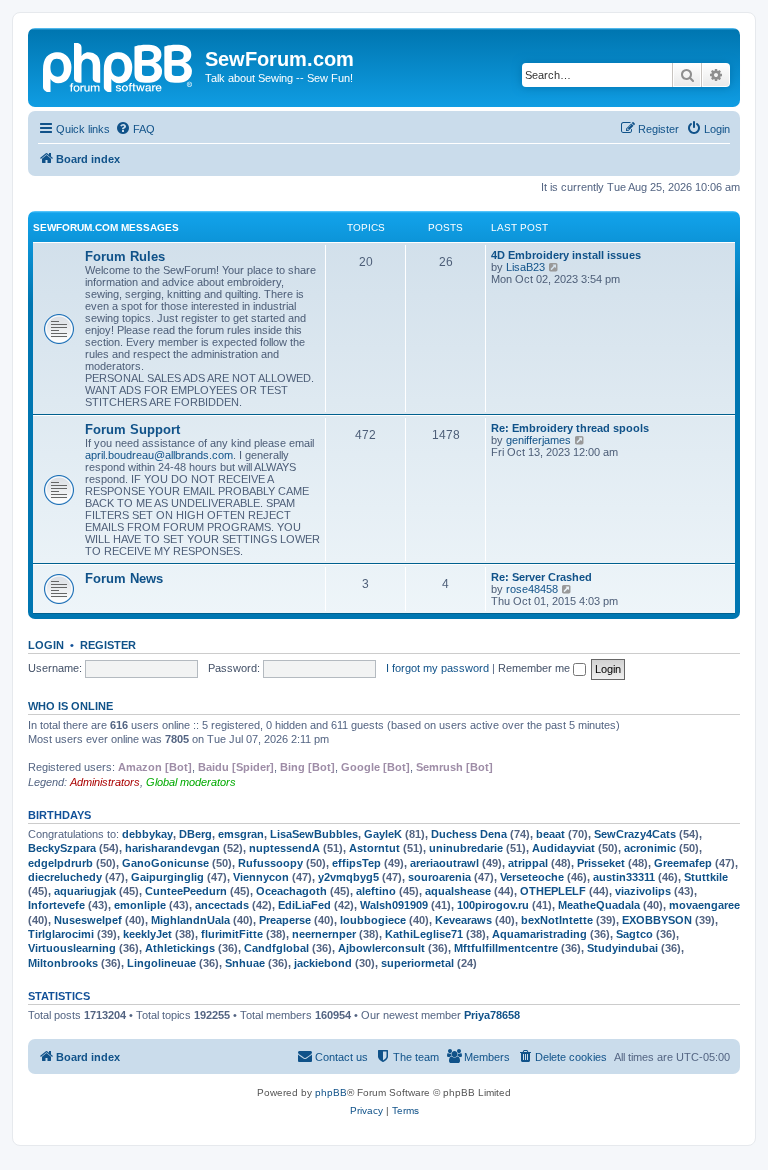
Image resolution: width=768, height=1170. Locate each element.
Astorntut (374, 848)
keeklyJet (147, 934)
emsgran (241, 834)
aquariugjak (85, 891)
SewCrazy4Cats (635, 834)
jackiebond (323, 963)
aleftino (376, 891)
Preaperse (285, 920)
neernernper (324, 934)
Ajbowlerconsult (381, 948)
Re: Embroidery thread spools (570, 428)
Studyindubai (622, 948)
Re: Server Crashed (541, 577)
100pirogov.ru (493, 905)
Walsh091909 (394, 905)
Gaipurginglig (167, 877)
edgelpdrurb (60, 863)
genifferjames (538, 440)
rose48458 (532, 589)
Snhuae (245, 963)
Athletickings (180, 948)
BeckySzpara (62, 848)
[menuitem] (135, 129)
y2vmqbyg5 (348, 877)
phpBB (331, 1092)
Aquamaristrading (539, 934)
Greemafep (683, 863)
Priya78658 (492, 1015)
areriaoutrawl (444, 863)
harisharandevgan (172, 848)
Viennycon (261, 877)
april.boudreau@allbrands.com (159, 455)
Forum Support (132, 429)
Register (108, 645)
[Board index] (119, 65)
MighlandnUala (190, 920)
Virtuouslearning (72, 948)
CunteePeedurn (186, 891)
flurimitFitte (232, 934)
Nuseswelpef (88, 920)
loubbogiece (373, 920)
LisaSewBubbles (314, 834)
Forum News (124, 578)
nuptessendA (284, 848)
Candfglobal (276, 948)
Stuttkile (706, 877)
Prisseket (601, 863)
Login (46, 645)
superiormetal (417, 963)
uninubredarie (466, 848)
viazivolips (643, 891)
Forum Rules (125, 256)
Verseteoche (532, 877)
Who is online (70, 706)
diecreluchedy (65, 877)
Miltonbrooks (63, 963)
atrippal (528, 863)
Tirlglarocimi (61, 934)
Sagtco (634, 934)
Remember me (535, 668)
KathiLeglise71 (424, 934)
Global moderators (191, 782)
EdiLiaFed (304, 905)
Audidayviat (563, 848)
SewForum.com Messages (106, 227)
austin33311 (624, 877)
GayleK (383, 834)
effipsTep (356, 863)
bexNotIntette (557, 920)
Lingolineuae (161, 963)
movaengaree (704, 905)
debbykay (147, 834)
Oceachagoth (291, 891)
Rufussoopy (270, 863)
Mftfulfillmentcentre (506, 948)
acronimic (650, 848)
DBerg (195, 834)
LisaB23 (525, 267)
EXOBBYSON (657, 920)
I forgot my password (437, 668)
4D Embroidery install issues (566, 255)
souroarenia (439, 877)
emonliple (140, 905)
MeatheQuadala (599, 905)
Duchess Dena (469, 834)
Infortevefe (56, 905)
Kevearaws (463, 920)
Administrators (105, 782)
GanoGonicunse (165, 863)
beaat (550, 834)
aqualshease (458, 891)
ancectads (222, 905)
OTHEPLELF (553, 891)
